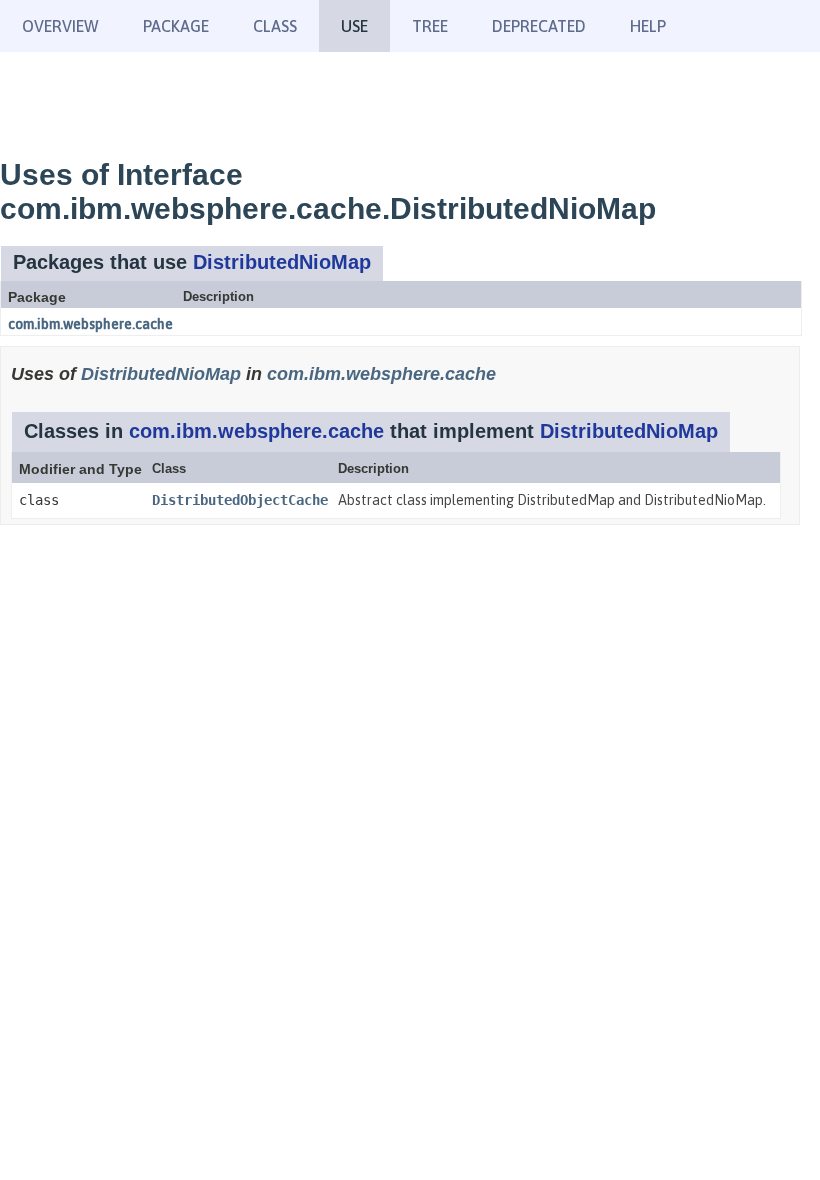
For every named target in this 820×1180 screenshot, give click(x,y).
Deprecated (539, 26)
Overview (60, 26)
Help (648, 26)
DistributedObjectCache (240, 500)
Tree (430, 26)
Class (275, 26)
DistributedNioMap (282, 262)
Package (176, 26)
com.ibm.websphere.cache (90, 324)
